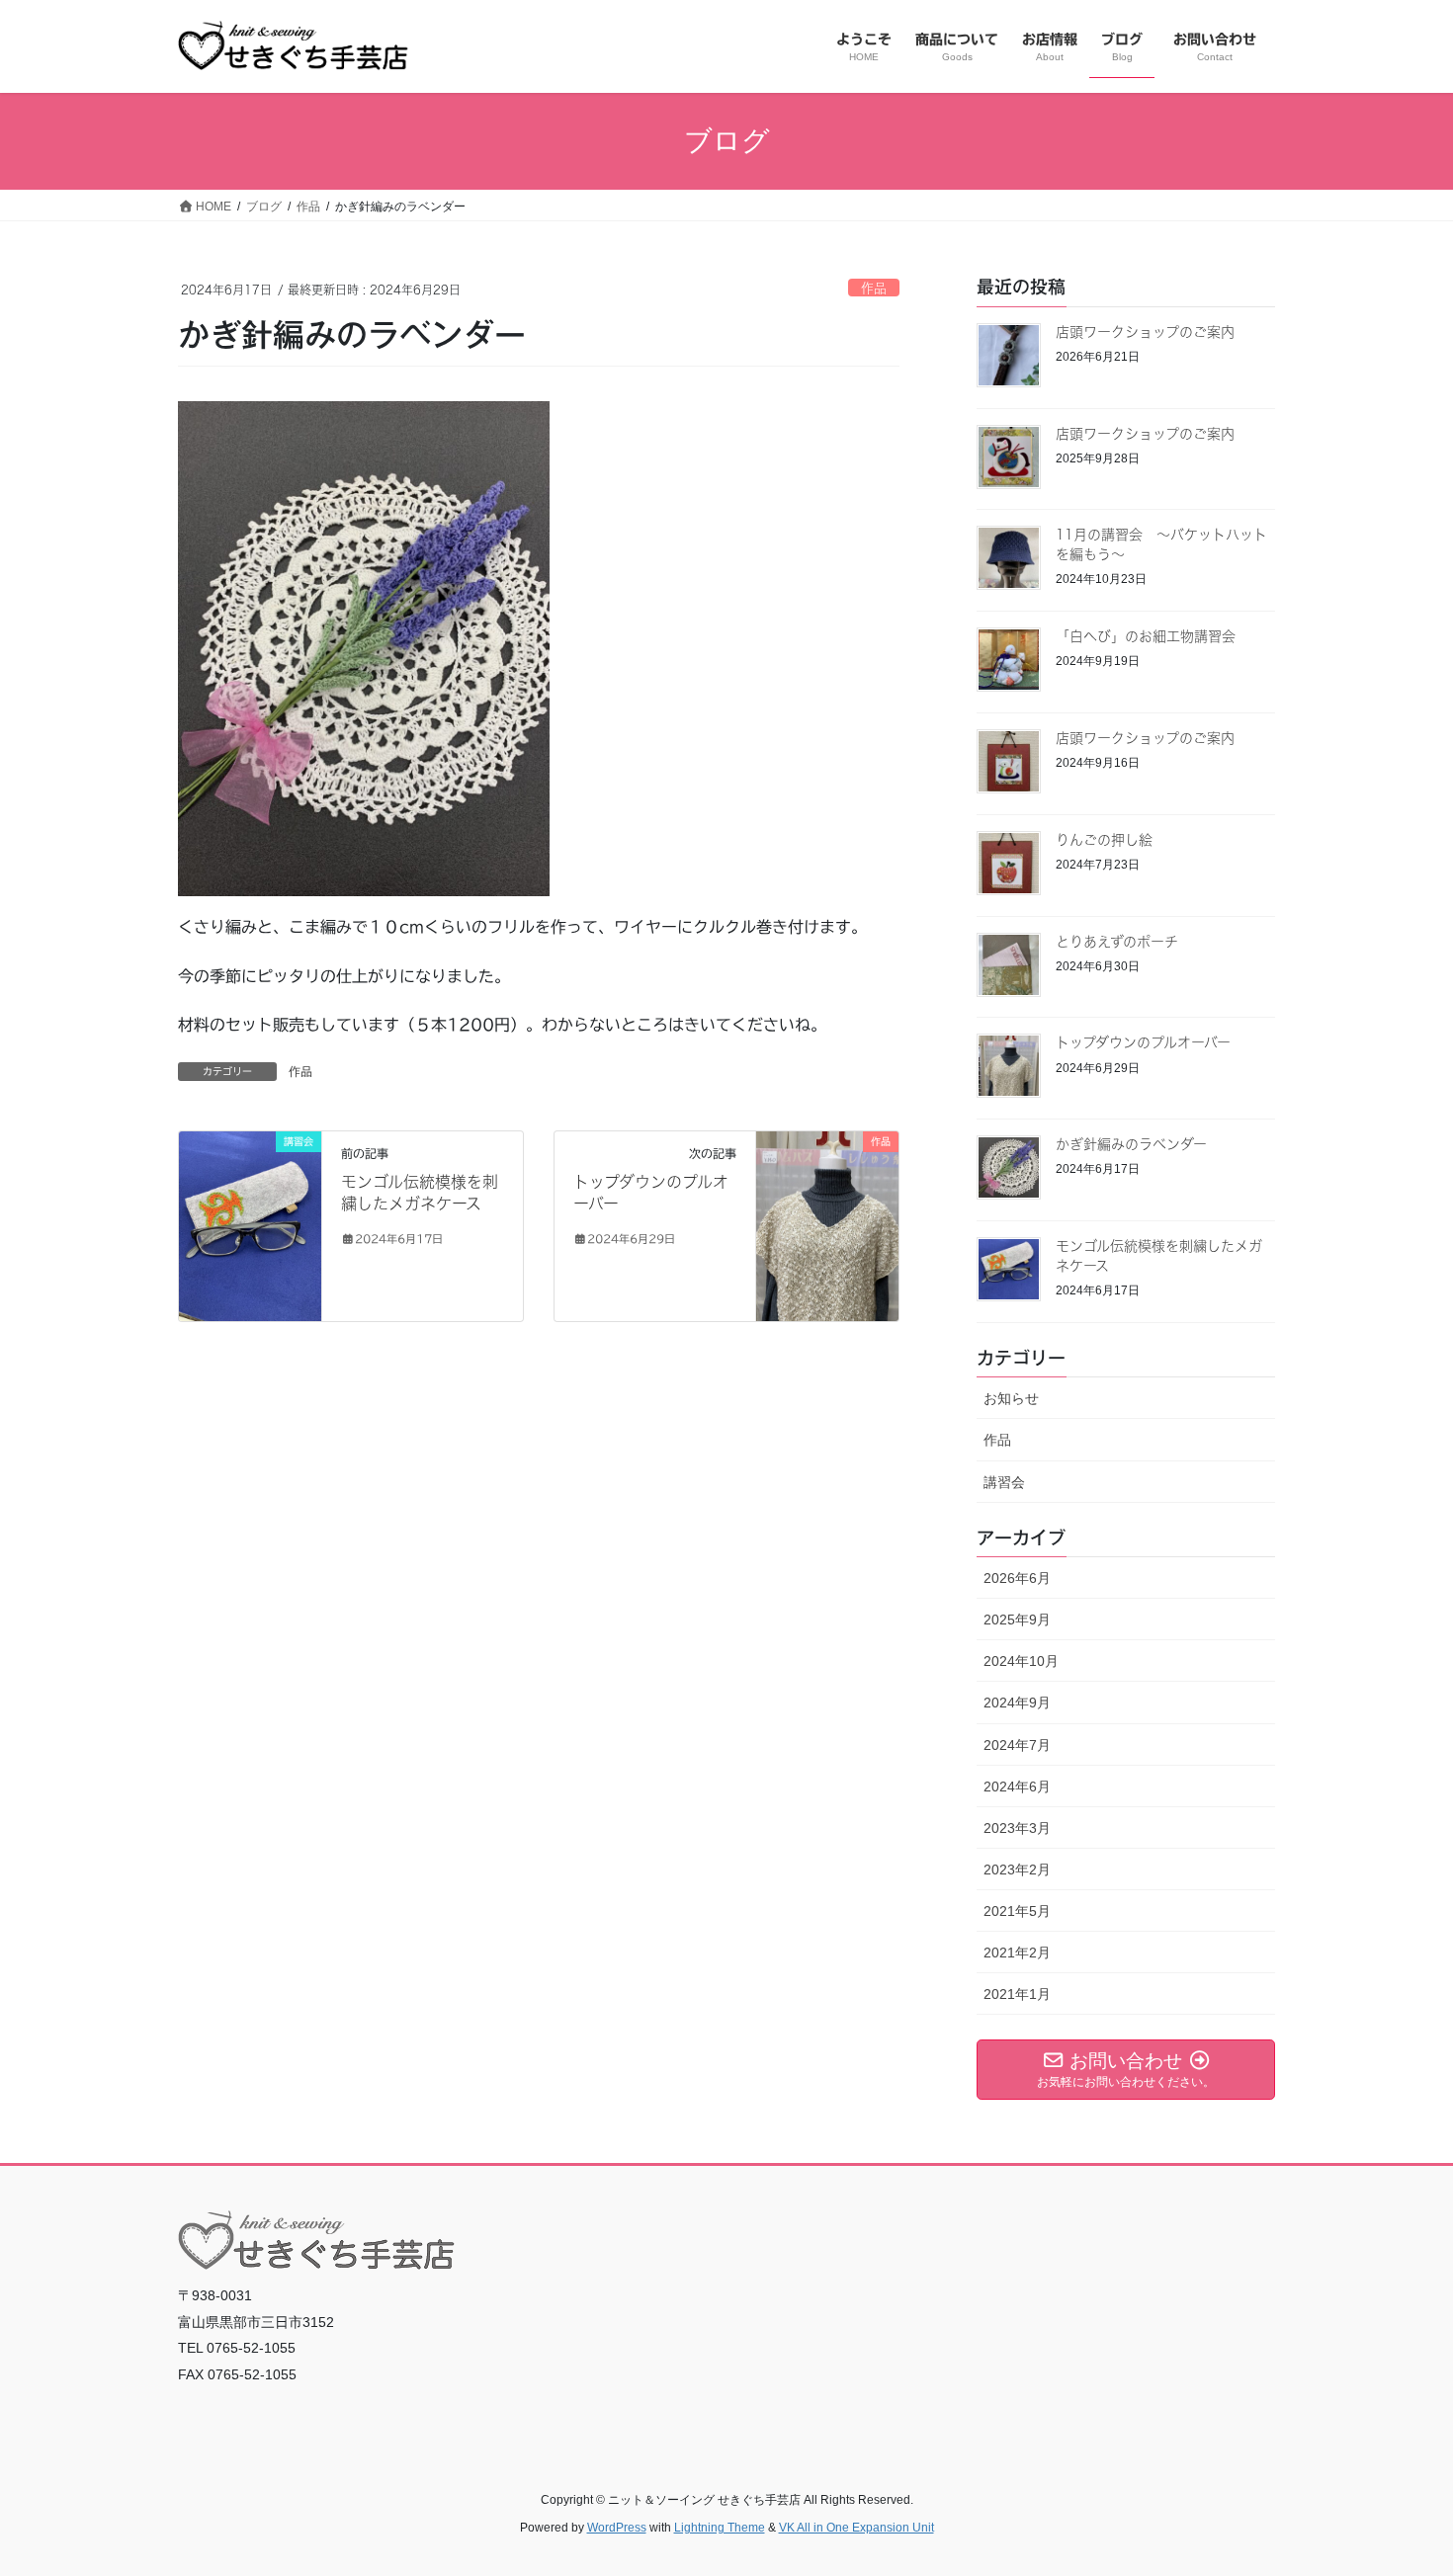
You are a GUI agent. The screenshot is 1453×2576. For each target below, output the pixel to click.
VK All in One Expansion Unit (856, 2528)
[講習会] (250, 1225)
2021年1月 (1017, 1994)
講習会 (1004, 1482)
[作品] (827, 1200)
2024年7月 (1017, 1745)
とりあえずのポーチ (1117, 942)
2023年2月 (1017, 1870)
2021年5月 (1017, 1911)
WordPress (617, 2528)
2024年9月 (1017, 1703)
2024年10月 (1021, 1661)
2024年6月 (1017, 1787)
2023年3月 (1017, 1828)
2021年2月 (1017, 1953)
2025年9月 (1017, 1620)
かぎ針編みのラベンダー (1131, 1144)
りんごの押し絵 (1104, 840)
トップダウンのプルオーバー (1143, 1042)
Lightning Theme (720, 2528)
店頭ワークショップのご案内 (1145, 332)
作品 (874, 288)
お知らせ (1011, 1398)
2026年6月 (1017, 1578)
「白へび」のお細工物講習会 (1146, 636)
